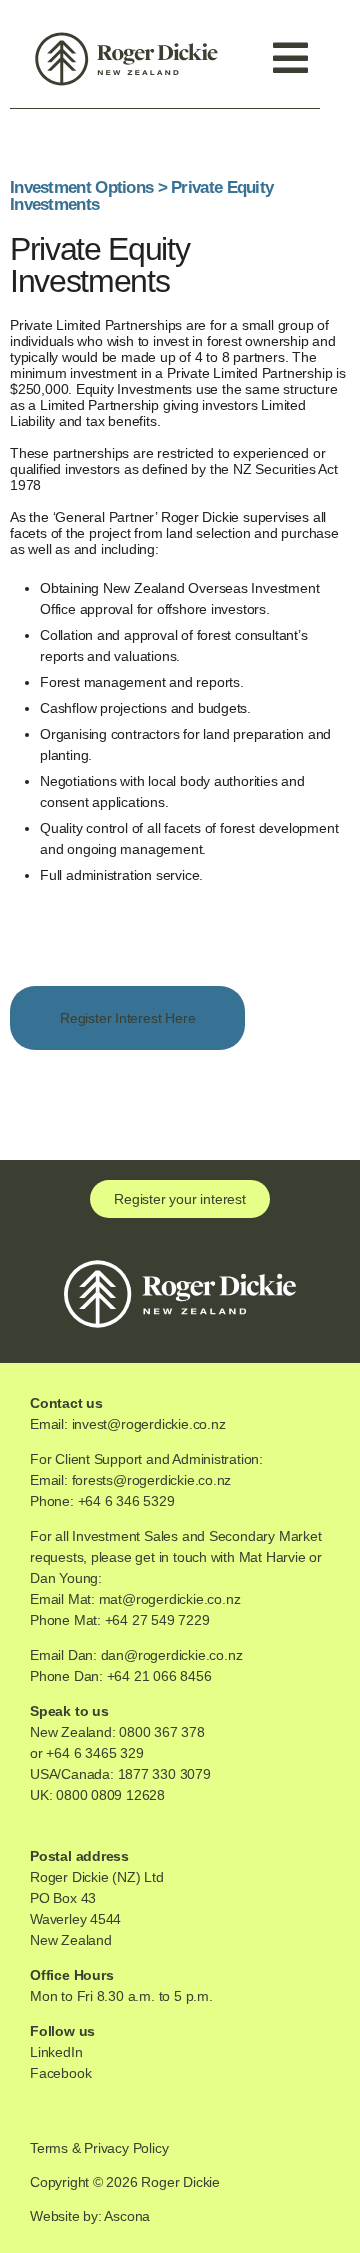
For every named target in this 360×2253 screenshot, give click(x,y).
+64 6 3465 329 (94, 1753)
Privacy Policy (126, 2148)
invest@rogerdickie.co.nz (149, 1424)
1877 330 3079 (164, 1774)
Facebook (60, 2073)
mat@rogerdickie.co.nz (170, 1599)
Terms (49, 2148)
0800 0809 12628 (110, 1795)
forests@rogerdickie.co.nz (152, 1480)
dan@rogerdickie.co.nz (172, 1655)
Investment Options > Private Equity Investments (141, 196)
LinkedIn (56, 2052)
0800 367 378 (161, 1732)
